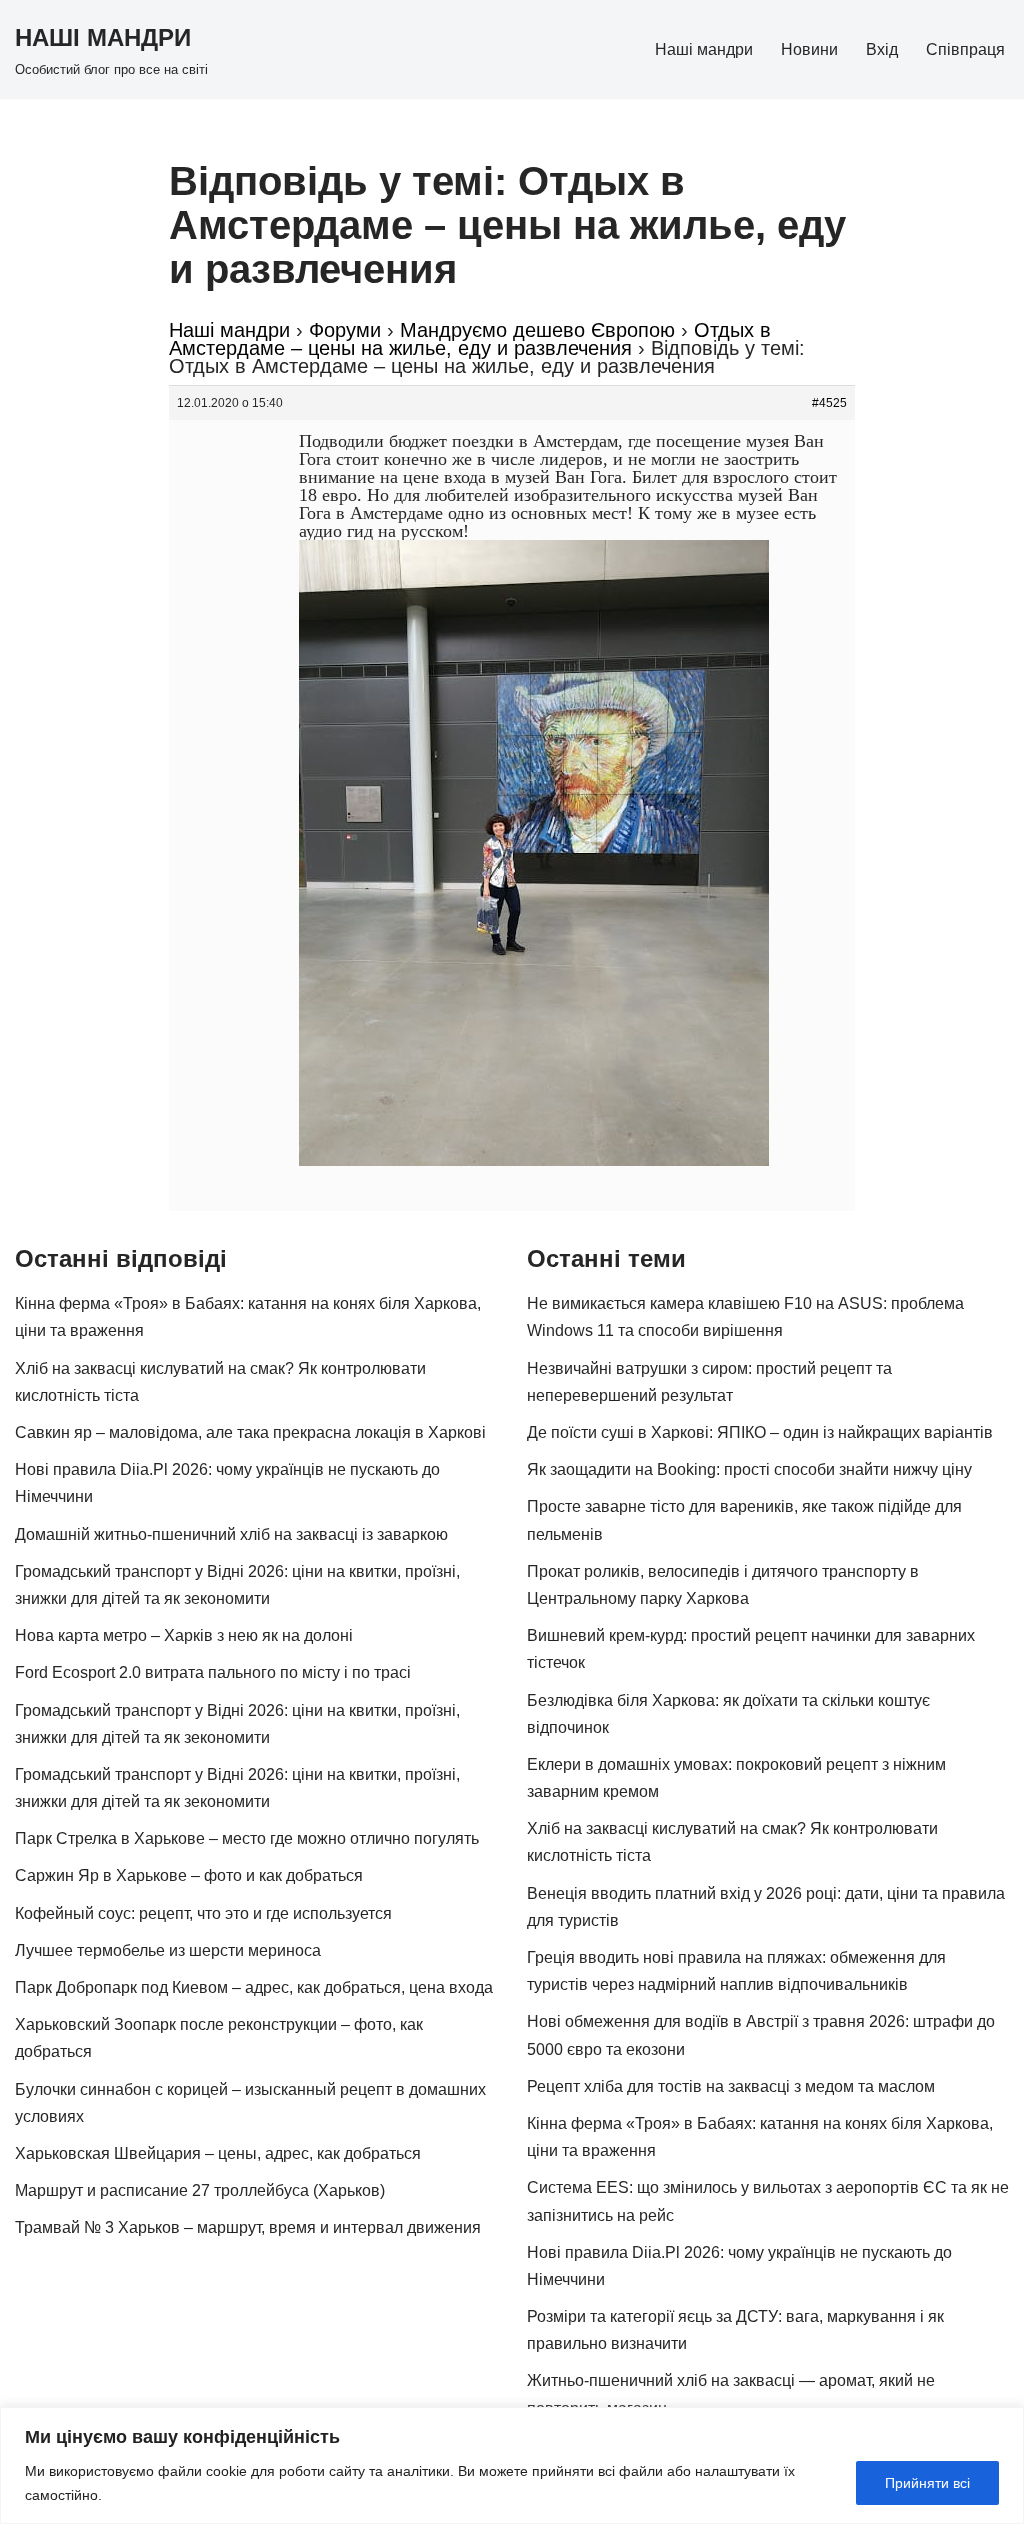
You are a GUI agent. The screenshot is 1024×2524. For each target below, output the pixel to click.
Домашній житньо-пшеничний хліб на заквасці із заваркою (231, 1534)
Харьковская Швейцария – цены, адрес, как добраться (218, 2153)
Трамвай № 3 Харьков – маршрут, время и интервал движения (248, 2227)
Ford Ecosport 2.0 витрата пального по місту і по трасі (213, 1672)
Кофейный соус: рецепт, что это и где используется (203, 1913)
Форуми (345, 330)
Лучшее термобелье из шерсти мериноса (168, 1950)
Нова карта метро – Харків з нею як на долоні (184, 1635)
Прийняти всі (927, 2483)
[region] (512, 2465)
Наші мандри (704, 49)
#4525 (829, 403)
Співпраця (965, 49)
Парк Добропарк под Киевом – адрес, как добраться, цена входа (254, 1987)
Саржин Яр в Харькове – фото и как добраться (189, 1875)
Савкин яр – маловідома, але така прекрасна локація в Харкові (250, 1432)
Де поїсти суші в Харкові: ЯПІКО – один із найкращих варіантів (760, 1432)
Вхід (882, 49)
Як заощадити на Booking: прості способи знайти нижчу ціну (749, 1469)
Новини (809, 49)
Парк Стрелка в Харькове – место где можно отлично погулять (247, 1838)
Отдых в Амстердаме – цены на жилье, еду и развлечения (470, 339)
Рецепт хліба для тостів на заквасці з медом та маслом (731, 2086)
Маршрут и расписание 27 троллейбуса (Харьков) (200, 2190)
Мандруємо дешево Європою (537, 330)
